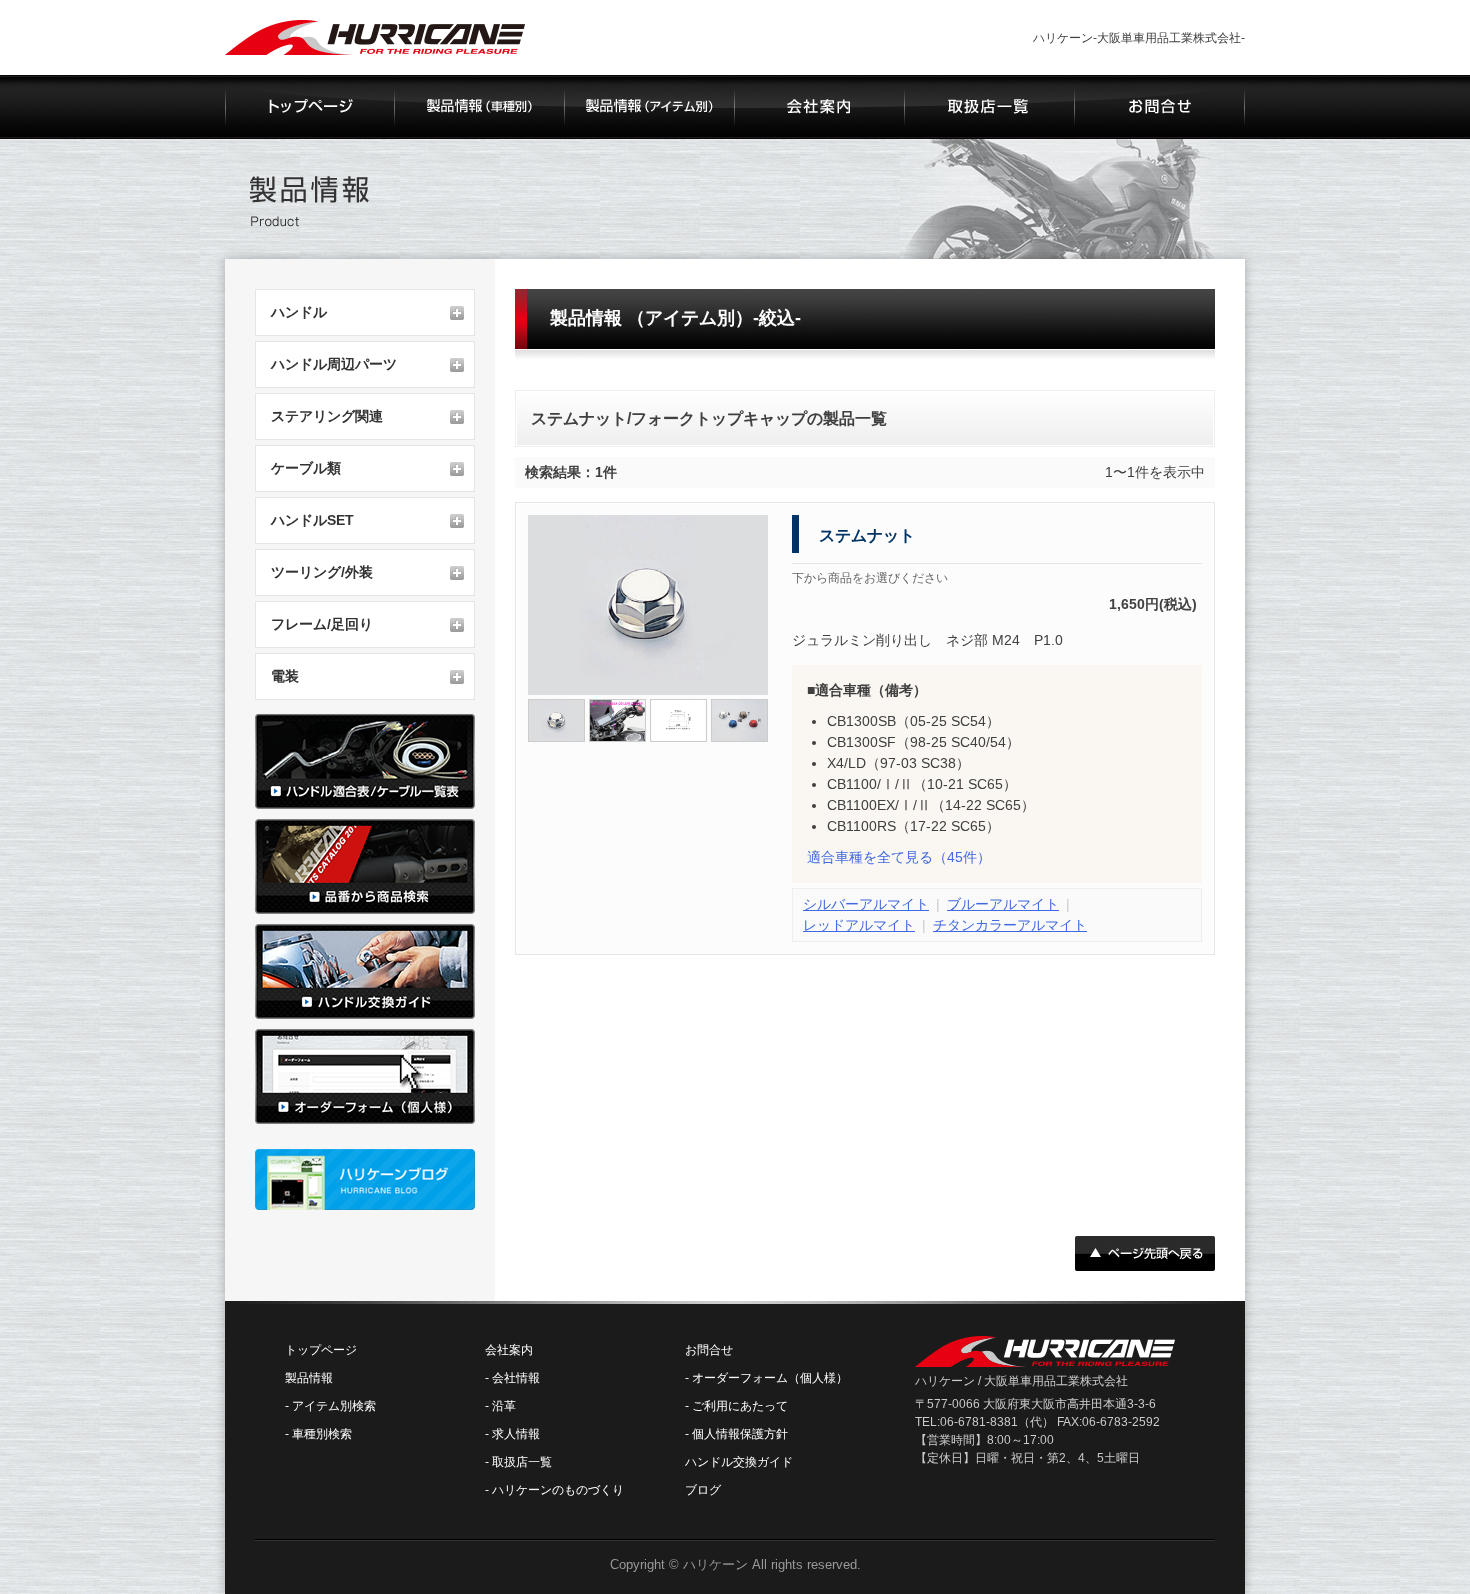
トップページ (321, 1350)
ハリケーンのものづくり (558, 1490)
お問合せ (709, 1350)
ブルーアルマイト (1003, 904)
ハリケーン (715, 1564)
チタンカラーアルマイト (1010, 925)
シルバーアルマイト (866, 904)
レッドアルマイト (859, 925)
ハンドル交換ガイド (739, 1462)
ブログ (703, 1490)
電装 (285, 676)
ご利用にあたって (740, 1406)
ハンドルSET (312, 520)
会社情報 (516, 1378)
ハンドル (299, 312)
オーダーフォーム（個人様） (770, 1378)
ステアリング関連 (327, 416)
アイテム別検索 (334, 1406)
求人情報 (516, 1434)
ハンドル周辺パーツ (334, 364)
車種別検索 (322, 1434)
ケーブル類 (306, 468)
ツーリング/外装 (322, 572)
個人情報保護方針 (740, 1434)
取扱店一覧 (522, 1462)
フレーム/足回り (322, 624)
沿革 (504, 1406)
